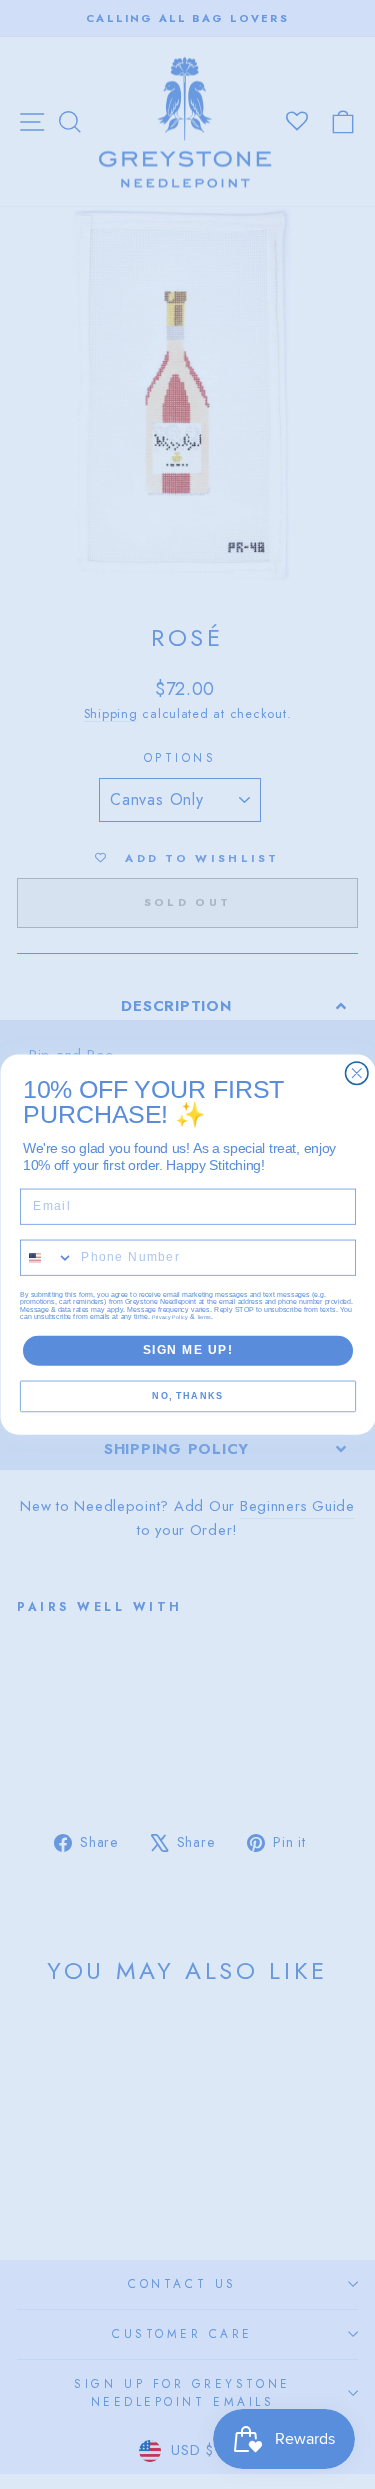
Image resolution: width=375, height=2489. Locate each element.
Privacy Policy (170, 1317)
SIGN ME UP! (187, 1350)
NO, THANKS (187, 1396)
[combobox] (46, 1257)
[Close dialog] (356, 1073)
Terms (204, 1317)
